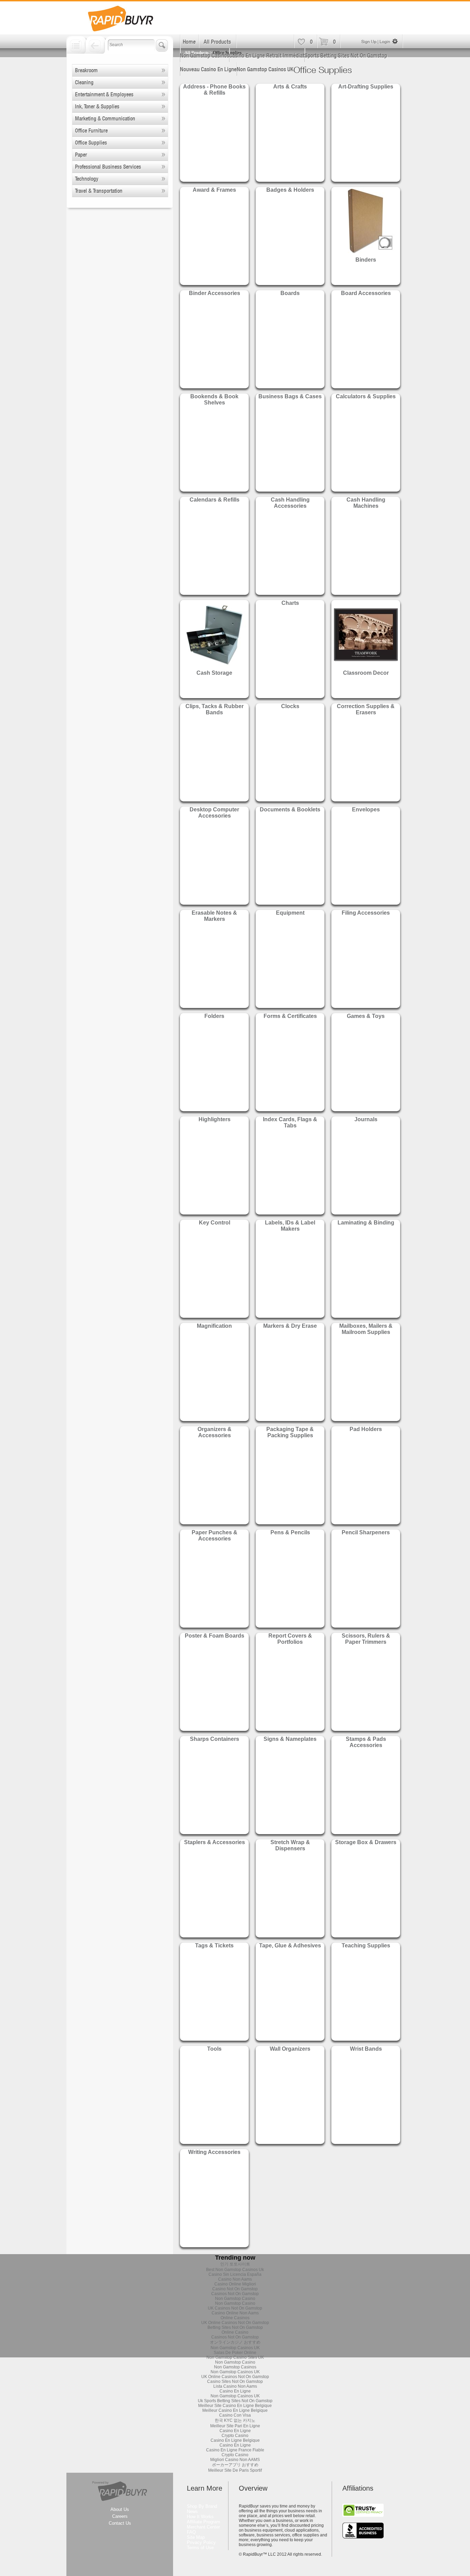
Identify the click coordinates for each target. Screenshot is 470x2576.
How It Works (200, 2517)
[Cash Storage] (214, 667)
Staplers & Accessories (215, 1842)
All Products (217, 42)
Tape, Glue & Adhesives (290, 1946)
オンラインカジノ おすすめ (235, 2342)
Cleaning (84, 82)
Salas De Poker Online (235, 2353)
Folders (214, 1016)
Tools (214, 2049)
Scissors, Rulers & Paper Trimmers (366, 1639)
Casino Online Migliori (235, 2284)
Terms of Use (200, 2548)
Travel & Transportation (99, 191)
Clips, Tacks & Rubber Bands (215, 709)
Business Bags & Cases (290, 396)
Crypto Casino (235, 2436)
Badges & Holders (290, 190)
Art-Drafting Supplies (366, 87)
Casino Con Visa (235, 2415)
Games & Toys (366, 1016)
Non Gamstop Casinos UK (265, 69)
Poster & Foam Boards (215, 1636)
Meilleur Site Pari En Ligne (235, 2426)
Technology (87, 179)
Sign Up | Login (376, 41)
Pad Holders (366, 1429)
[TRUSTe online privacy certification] (363, 2515)
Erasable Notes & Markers (214, 916)
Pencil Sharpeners (366, 1532)
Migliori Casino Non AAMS (235, 2460)
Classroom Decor (366, 673)
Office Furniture (91, 130)
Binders (366, 260)
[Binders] (366, 254)
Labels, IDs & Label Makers (290, 1226)
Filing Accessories (366, 913)
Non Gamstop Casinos (205, 55)
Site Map (196, 2537)
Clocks (290, 706)
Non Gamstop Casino (235, 2299)
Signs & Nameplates (290, 1739)
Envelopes (366, 809)
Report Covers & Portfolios (290, 1639)
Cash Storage (214, 673)
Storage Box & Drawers (366, 1842)
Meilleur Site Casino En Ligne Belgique (235, 2406)
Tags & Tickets (214, 1946)
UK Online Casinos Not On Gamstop (235, 2323)
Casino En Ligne (235, 2391)
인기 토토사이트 (235, 2264)
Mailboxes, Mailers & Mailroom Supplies (366, 1329)
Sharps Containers (215, 1739)
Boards (290, 293)
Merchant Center (203, 2527)
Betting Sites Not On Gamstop (235, 2327)
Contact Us (120, 2523)
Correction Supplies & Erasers (366, 709)
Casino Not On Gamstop (235, 2289)
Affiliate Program (204, 2522)
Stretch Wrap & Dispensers (290, 1845)
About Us (120, 2509)
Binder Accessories (215, 293)
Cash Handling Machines (366, 503)
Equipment (290, 913)
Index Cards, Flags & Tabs (290, 1122)
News (192, 2511)
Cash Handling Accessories (290, 503)
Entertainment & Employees (104, 94)
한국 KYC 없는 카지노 (235, 2420)
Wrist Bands (366, 2049)
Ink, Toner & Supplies (97, 106)
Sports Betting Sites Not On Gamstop (346, 55)
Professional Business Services (108, 167)
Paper (81, 155)
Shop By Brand (202, 2506)
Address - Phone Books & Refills (214, 90)
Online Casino (235, 2332)
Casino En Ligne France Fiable (235, 2450)
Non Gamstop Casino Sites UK (235, 2357)
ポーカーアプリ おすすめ (235, 2465)
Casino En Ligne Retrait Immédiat (267, 55)
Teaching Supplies (366, 1946)
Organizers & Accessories (215, 1432)
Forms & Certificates (290, 1016)
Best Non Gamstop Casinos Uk (235, 2270)
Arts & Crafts (290, 87)
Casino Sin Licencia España (235, 2274)
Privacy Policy (201, 2542)
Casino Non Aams (235, 2279)
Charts (290, 603)
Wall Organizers (290, 2049)
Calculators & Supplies (366, 396)
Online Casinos (235, 2318)
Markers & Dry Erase (290, 1326)
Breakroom (86, 70)
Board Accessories (366, 293)
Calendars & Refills (215, 500)
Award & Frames (214, 190)
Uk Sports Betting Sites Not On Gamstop (235, 2401)
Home (189, 42)
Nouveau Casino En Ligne (208, 69)
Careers (120, 2516)
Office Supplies (91, 143)
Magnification (214, 1326)
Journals (366, 1119)
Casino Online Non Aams (235, 2313)
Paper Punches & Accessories (215, 1536)
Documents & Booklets (290, 809)
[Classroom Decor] (366, 667)
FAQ (191, 2532)
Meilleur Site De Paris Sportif (235, 2470)
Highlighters (215, 1119)
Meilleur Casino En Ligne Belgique (235, 2410)
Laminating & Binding (366, 1223)
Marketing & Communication (105, 118)
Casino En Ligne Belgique (235, 2440)
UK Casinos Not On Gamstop (235, 2308)
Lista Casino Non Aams (235, 2386)
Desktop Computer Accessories (214, 813)
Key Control (215, 1223)
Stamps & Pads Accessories (366, 1742)
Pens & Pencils (290, 1532)
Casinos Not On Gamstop (235, 2294)
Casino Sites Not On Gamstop (235, 2382)
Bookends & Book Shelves (214, 399)
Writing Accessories (214, 2152)
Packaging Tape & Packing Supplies (290, 1432)
